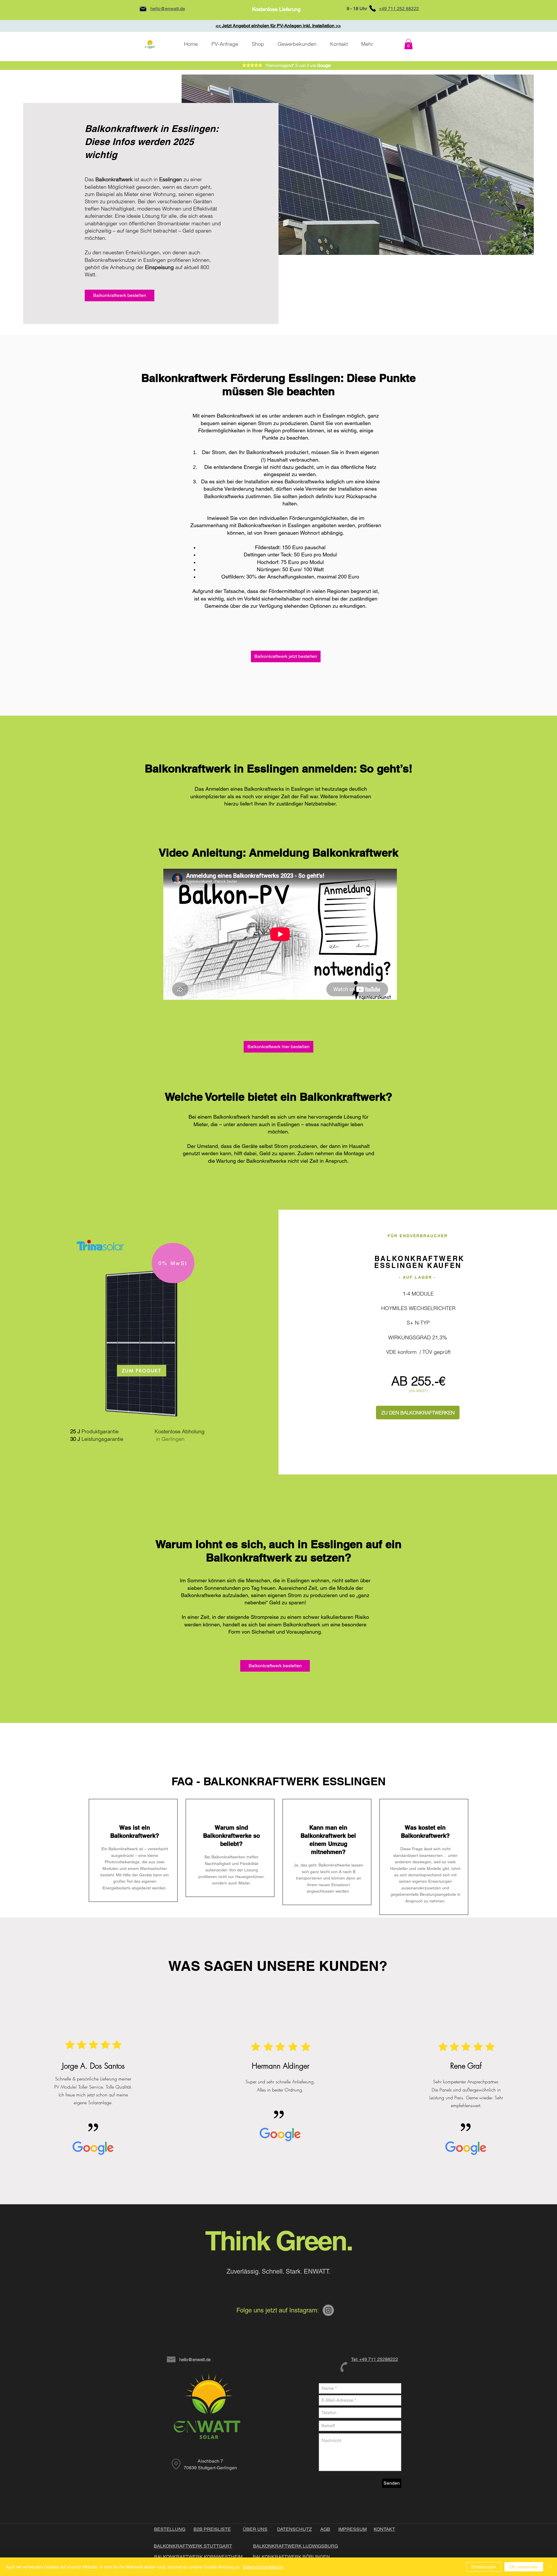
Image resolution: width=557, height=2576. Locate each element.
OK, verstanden (524, 2567)
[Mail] (143, 9)
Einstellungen (484, 2567)
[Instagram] (328, 2310)
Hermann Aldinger (281, 2066)
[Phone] (372, 8)
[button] (408, 44)
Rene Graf (466, 2066)
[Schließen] (550, 2567)
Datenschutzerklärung (263, 2567)
